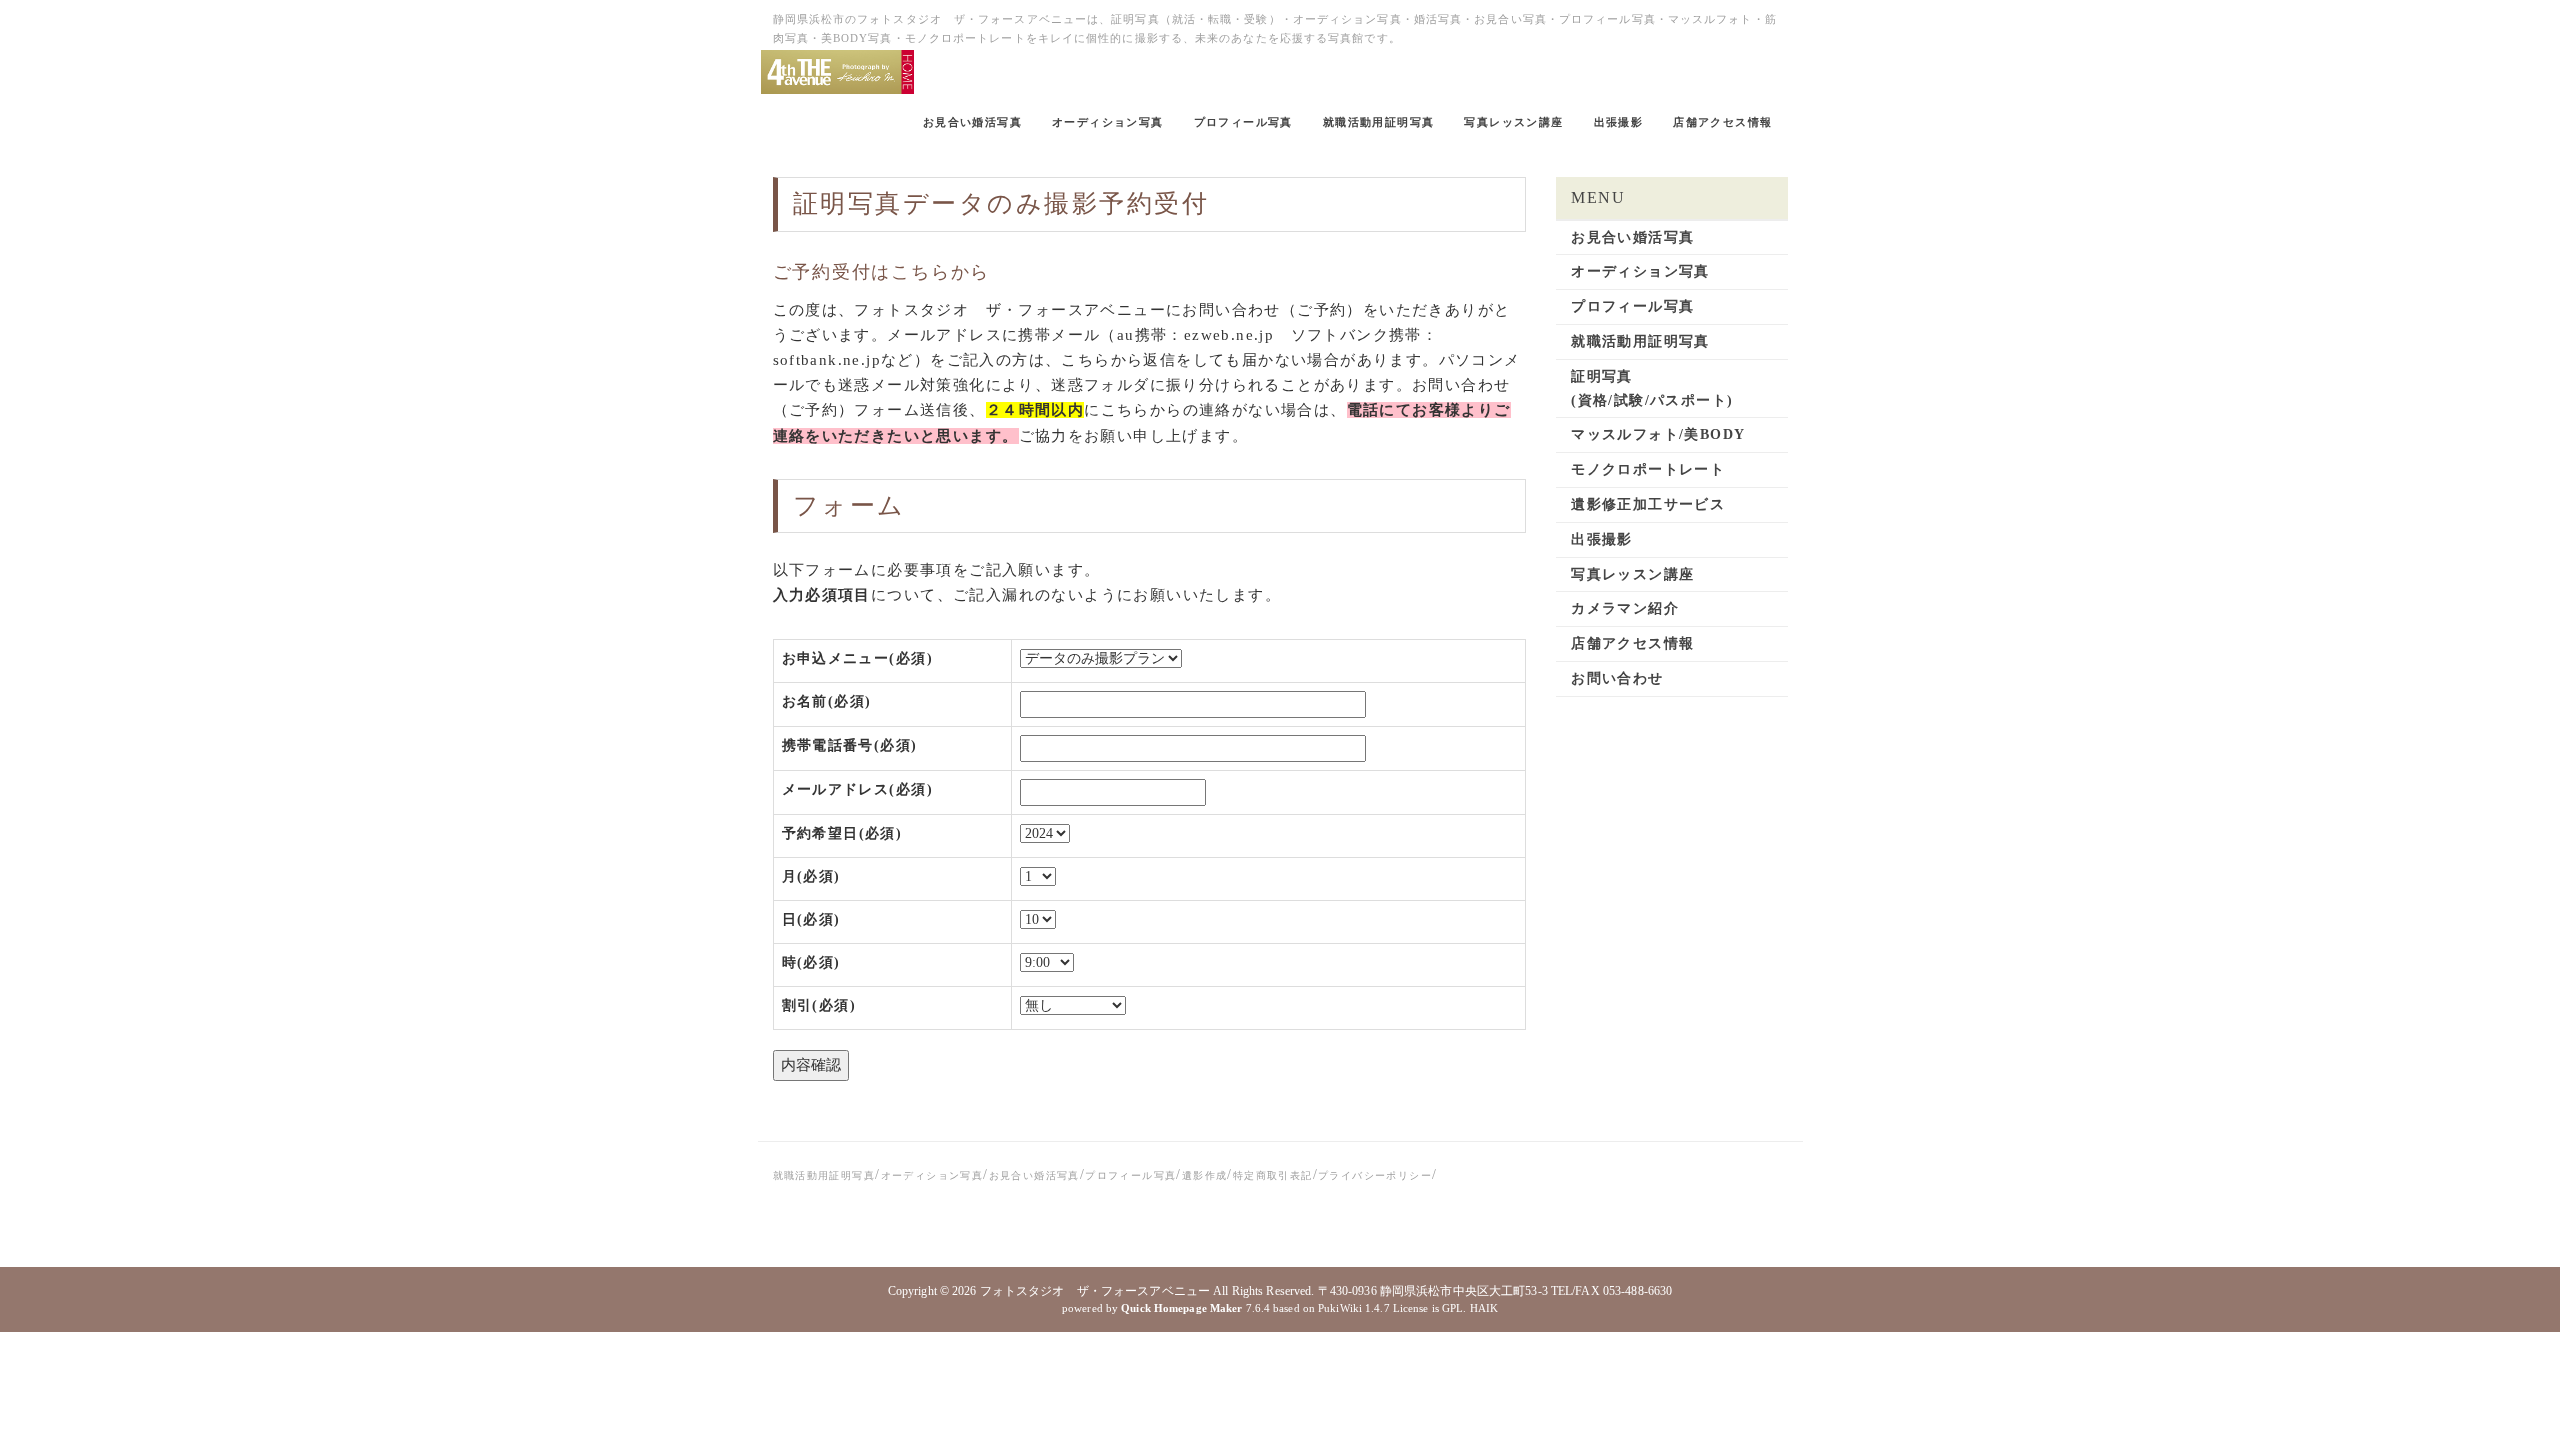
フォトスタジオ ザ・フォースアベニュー (1095, 1291)
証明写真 (848, 203)
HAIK (1484, 1308)
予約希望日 (842, 833)
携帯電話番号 (850, 745)
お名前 (827, 701)
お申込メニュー (857, 658)
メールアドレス (857, 789)
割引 (819, 1005)
